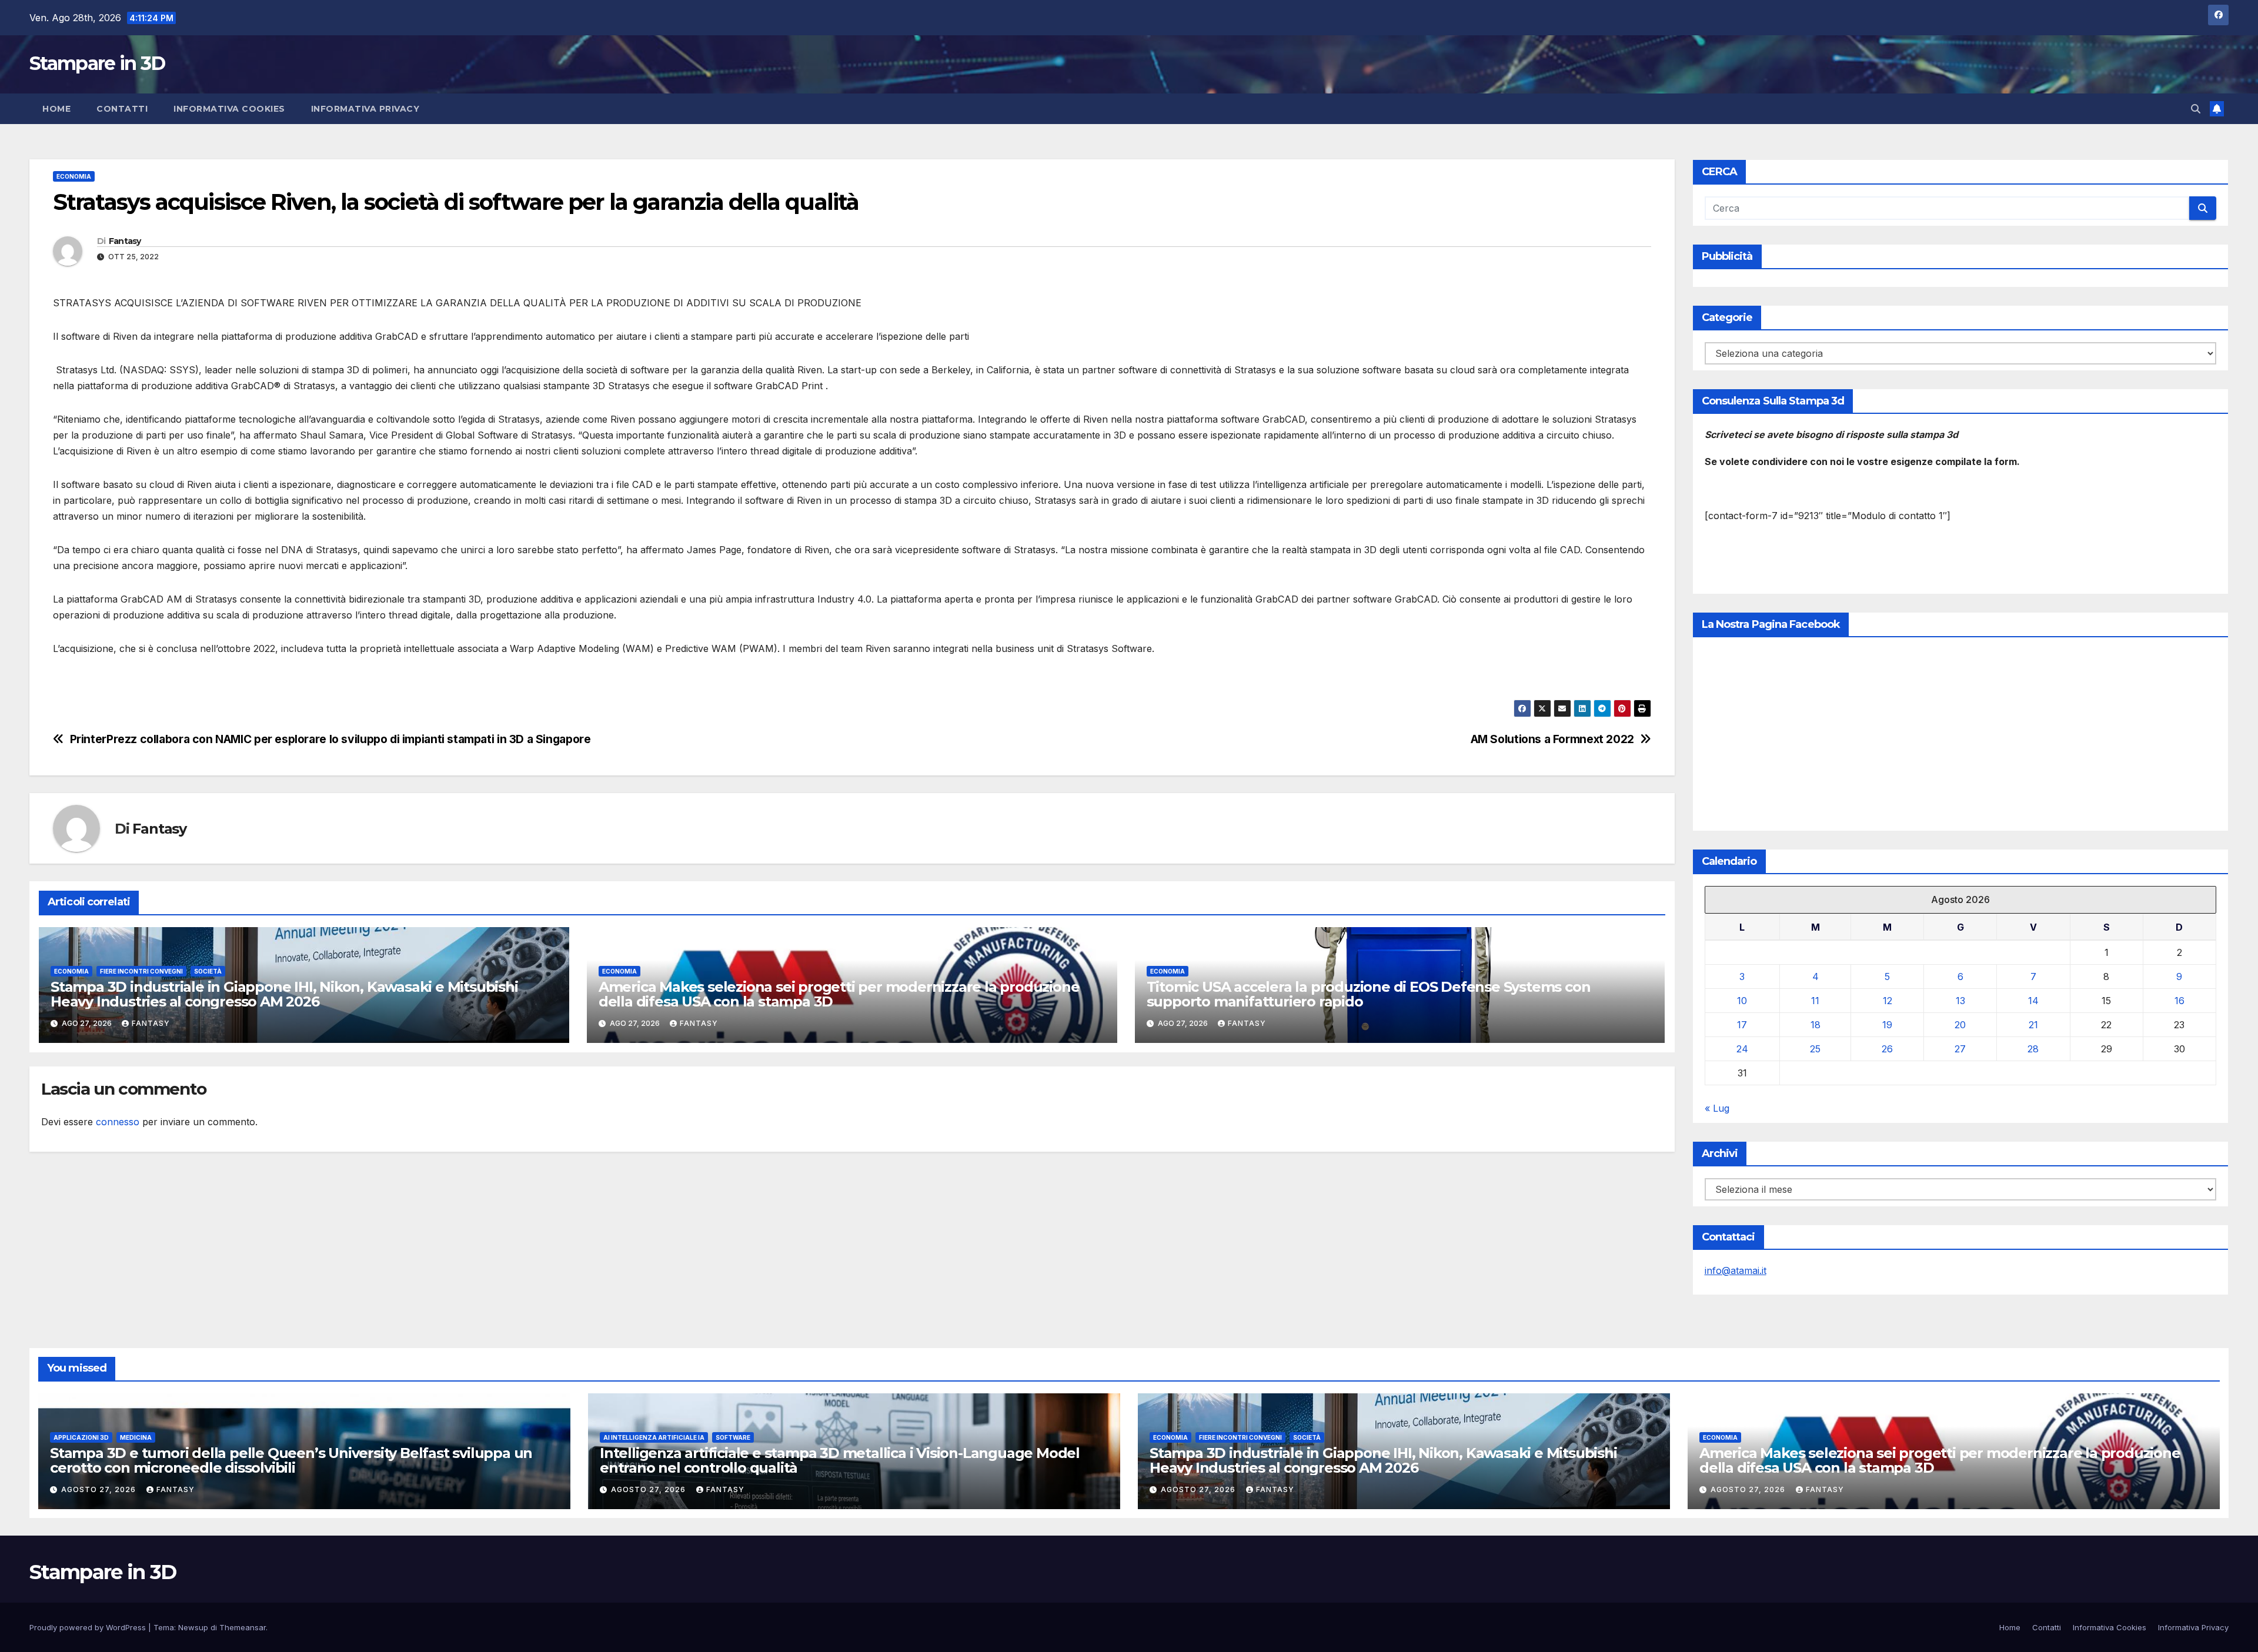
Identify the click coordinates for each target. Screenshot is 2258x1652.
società (208, 971)
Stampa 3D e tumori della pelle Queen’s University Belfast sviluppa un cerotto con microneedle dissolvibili (291, 1460)
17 (1742, 1025)
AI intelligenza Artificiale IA (654, 1437)
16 (2179, 1001)
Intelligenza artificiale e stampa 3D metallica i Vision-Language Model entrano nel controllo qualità (840, 1460)
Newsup (193, 1627)
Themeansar (243, 1627)
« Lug (1717, 1108)
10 (1742, 1001)
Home (56, 109)
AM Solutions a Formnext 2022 (1552, 739)
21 (2033, 1025)
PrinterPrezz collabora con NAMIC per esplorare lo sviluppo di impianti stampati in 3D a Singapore (330, 739)
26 (1887, 1049)
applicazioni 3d (81, 1437)
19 (1887, 1025)
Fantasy (125, 241)
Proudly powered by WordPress (89, 1627)
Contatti (122, 109)
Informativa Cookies (229, 109)
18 (1816, 1025)
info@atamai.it (1736, 1270)
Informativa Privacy (365, 109)
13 (1960, 1001)
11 (1815, 1001)
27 (1960, 1049)
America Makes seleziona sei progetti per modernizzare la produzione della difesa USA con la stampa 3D (839, 994)
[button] (2196, 109)
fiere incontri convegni (141, 971)
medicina (136, 1437)
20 (1960, 1025)
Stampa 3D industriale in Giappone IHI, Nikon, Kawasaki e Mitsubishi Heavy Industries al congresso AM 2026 (284, 994)
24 (1742, 1049)
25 (1815, 1049)
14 (2033, 1001)
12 (1888, 1001)
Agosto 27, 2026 (100, 1489)
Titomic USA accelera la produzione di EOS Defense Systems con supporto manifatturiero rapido (1369, 994)
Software (733, 1437)
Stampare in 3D (97, 63)
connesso (118, 1122)
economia (74, 176)
